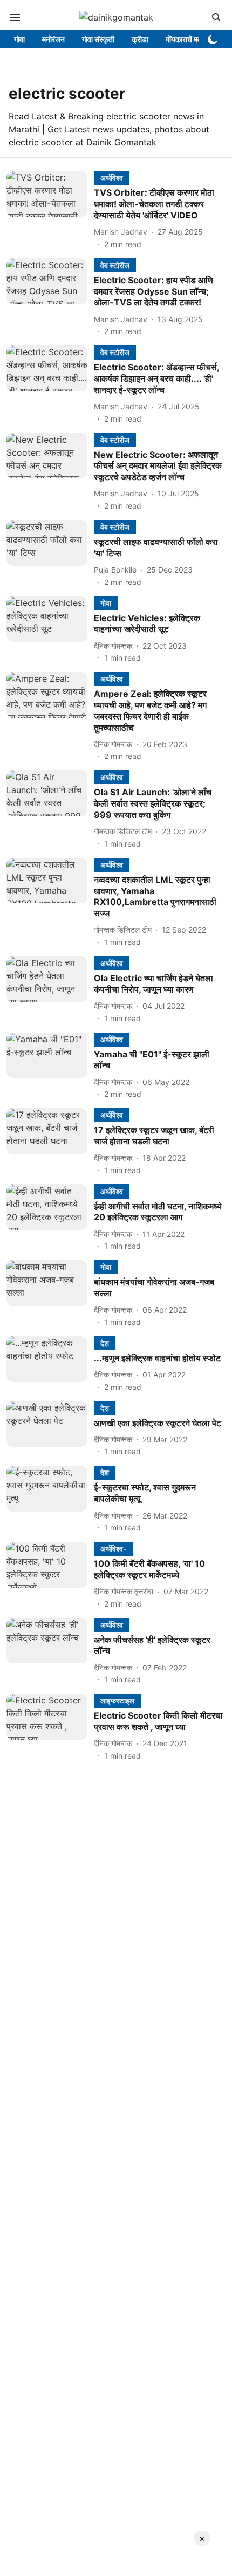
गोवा (19, 39)
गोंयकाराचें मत (184, 39)
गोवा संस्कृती (98, 39)
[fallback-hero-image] (50, 210)
